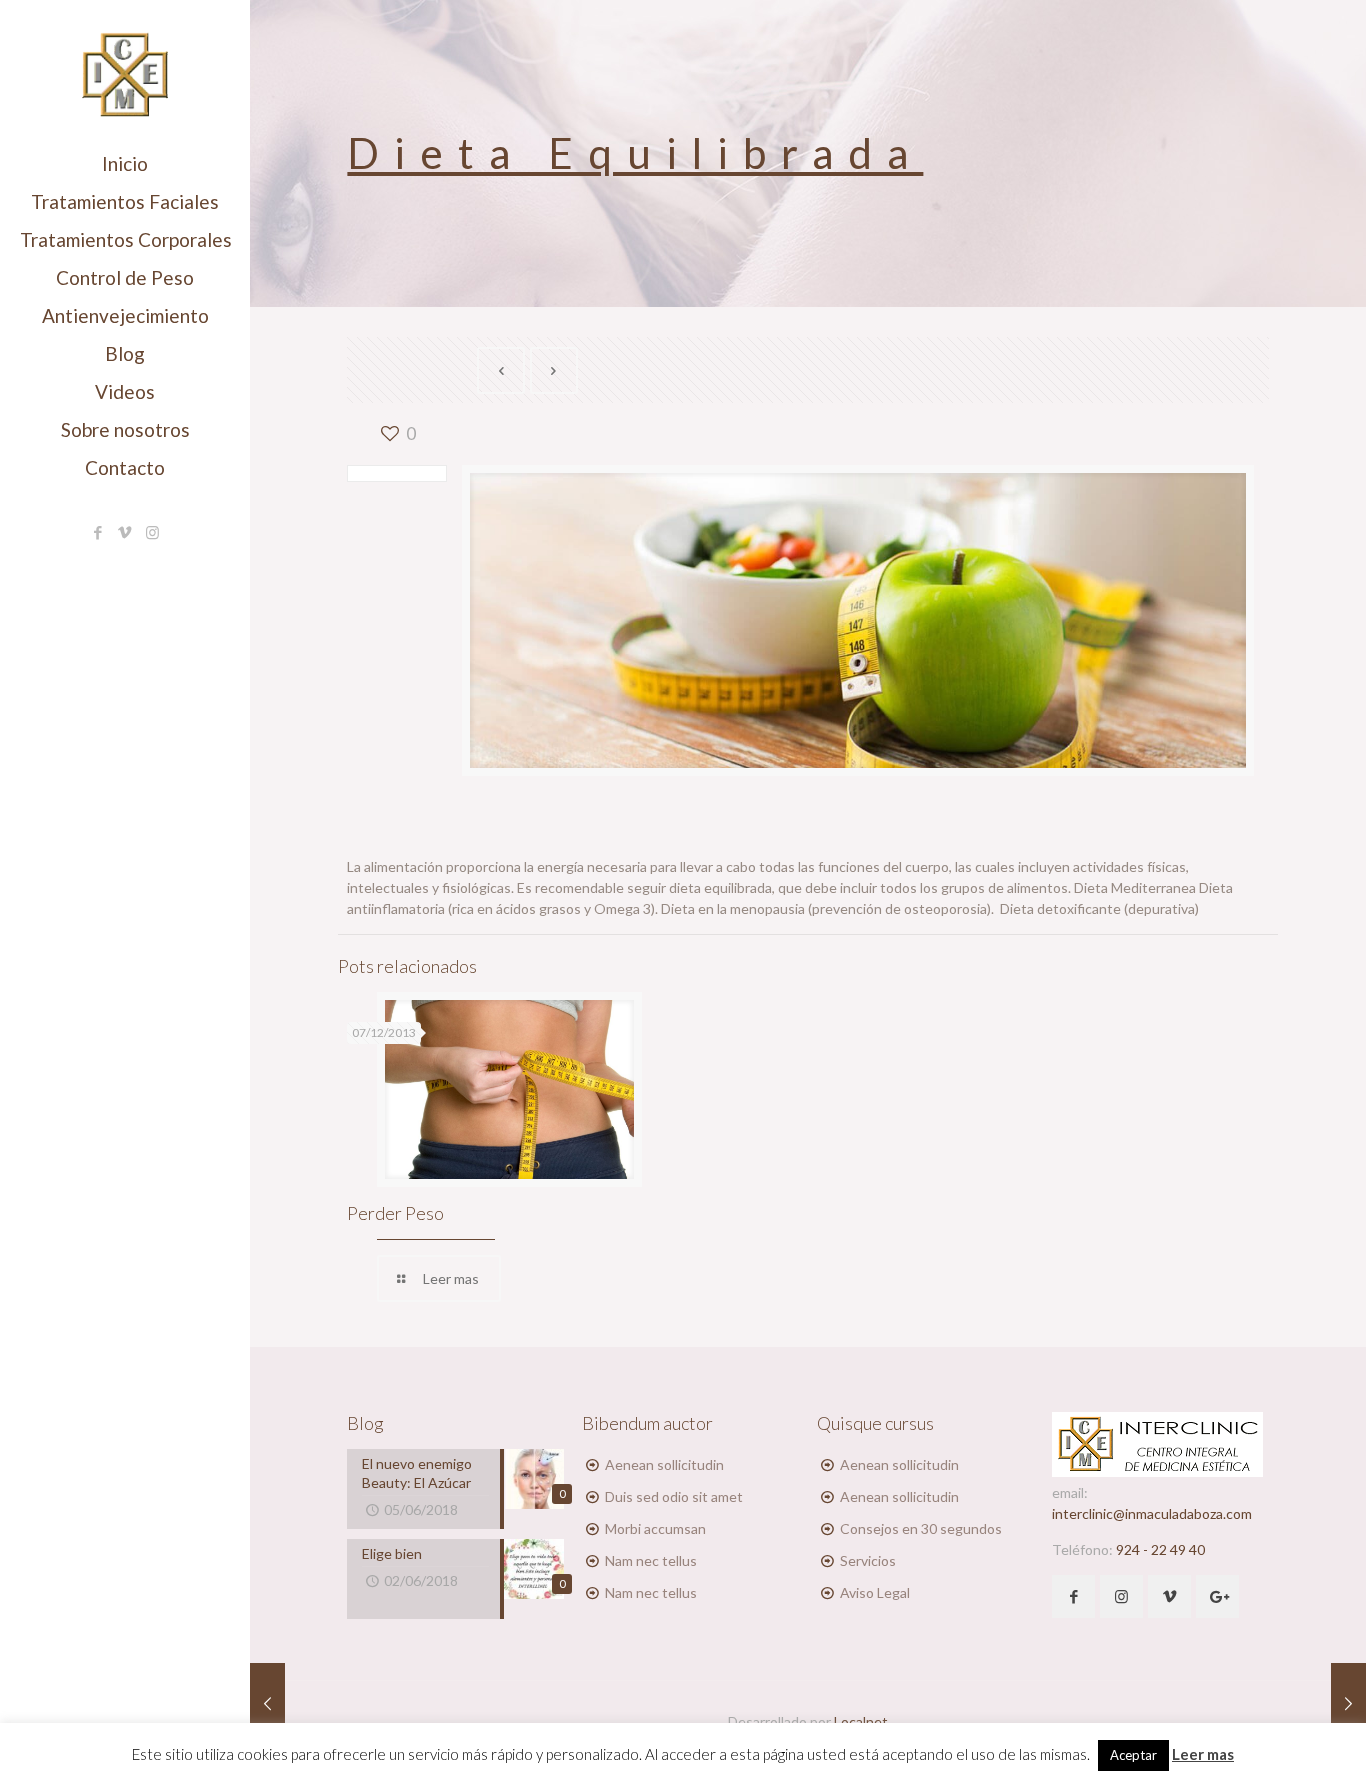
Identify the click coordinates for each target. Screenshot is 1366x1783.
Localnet (861, 1721)
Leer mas (1203, 1754)
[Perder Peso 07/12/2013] (1348, 1703)
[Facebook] (98, 532)
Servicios (868, 1560)
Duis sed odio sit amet (674, 1496)
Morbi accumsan (655, 1528)
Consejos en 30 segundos (921, 1528)
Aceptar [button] (1133, 1755)
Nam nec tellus (651, 1560)
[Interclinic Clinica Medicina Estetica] (125, 72)
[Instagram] (152, 532)
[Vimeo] (125, 532)
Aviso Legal (875, 1592)
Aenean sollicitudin (664, 1464)
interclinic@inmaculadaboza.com (1152, 1513)
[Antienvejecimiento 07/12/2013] (267, 1703)
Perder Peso (395, 1213)
